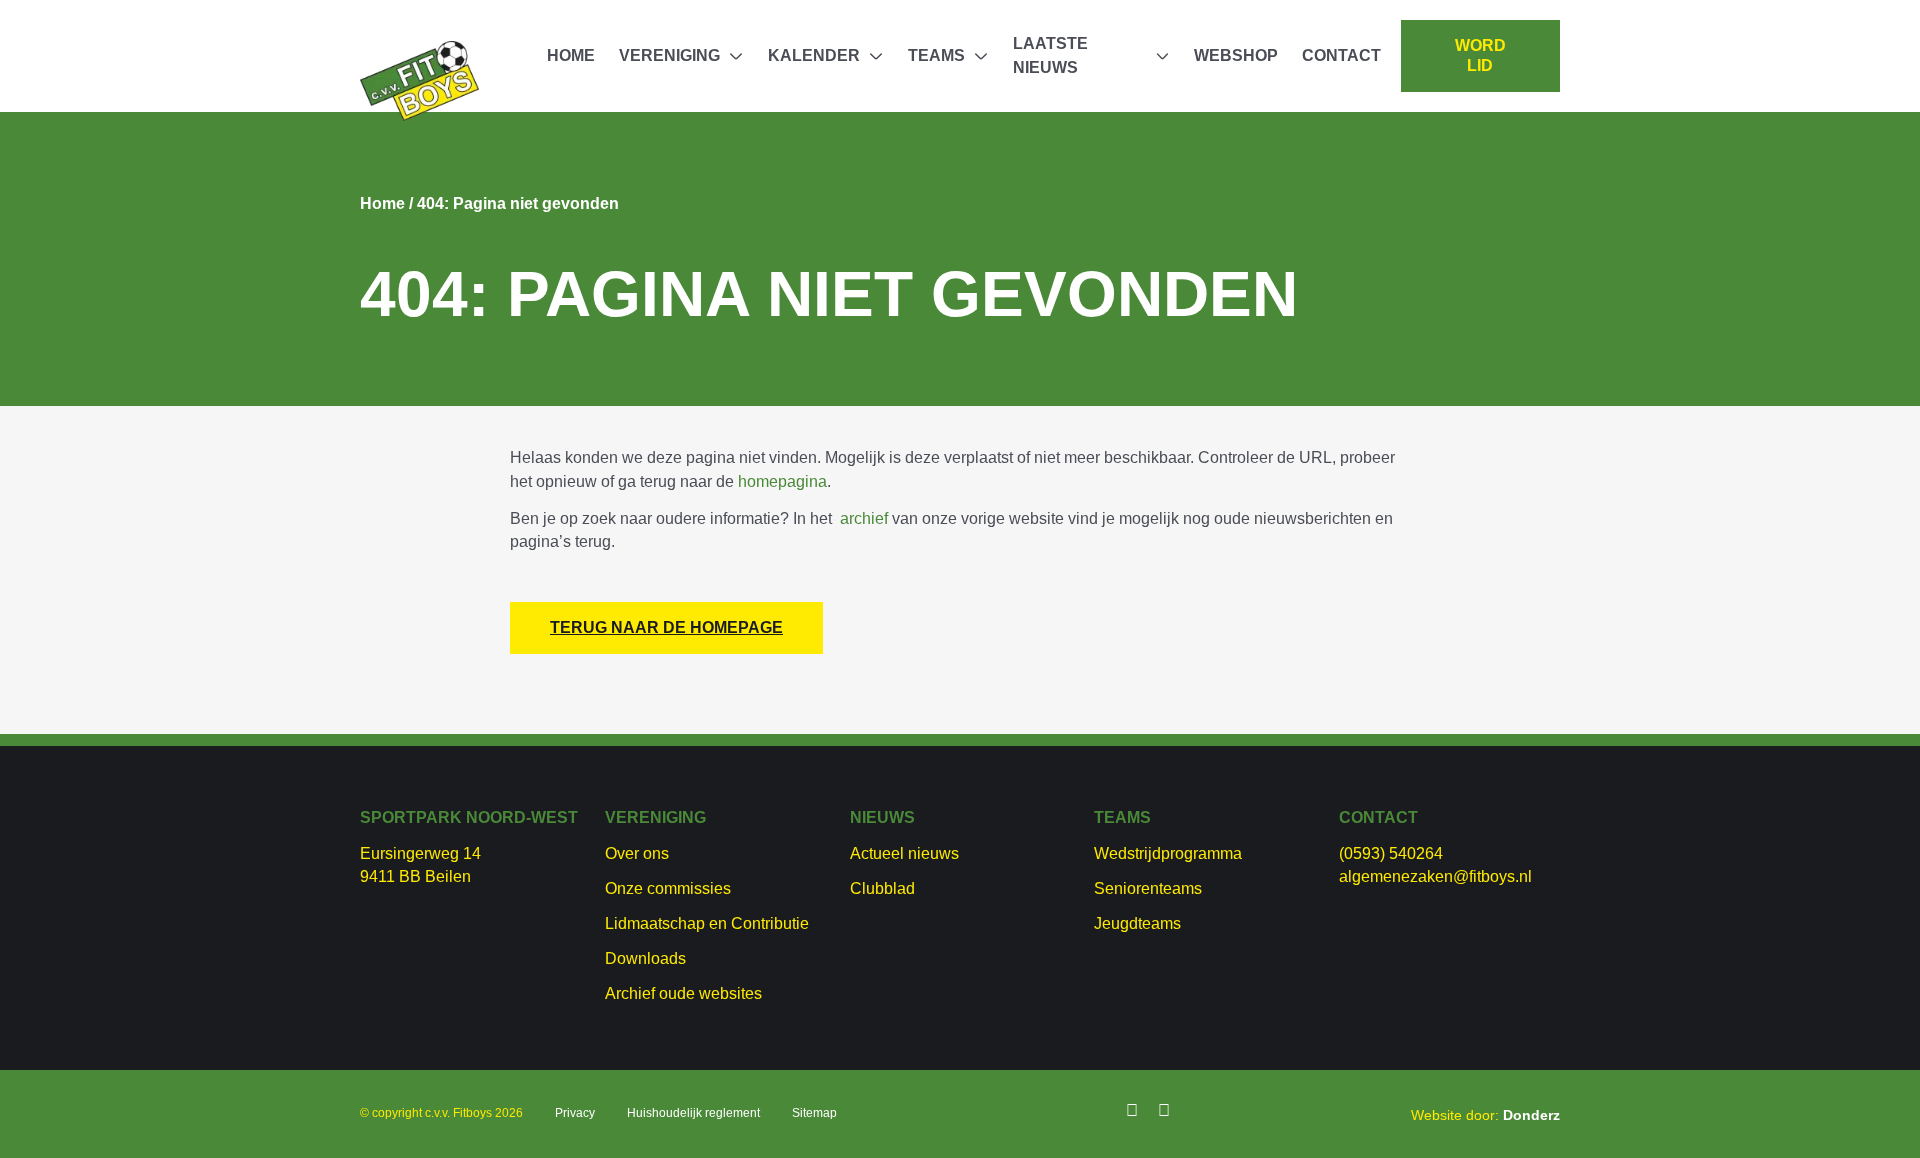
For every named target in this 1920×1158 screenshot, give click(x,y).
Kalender (814, 55)
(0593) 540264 (1391, 853)
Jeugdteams (1137, 923)
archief (864, 518)
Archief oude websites (683, 993)
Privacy (575, 1113)
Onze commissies (668, 888)
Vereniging (669, 55)
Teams (936, 55)
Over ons (637, 853)
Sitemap (814, 1113)
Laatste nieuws (1050, 55)
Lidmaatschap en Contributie (707, 923)
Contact (1341, 55)
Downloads (645, 958)
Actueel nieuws (904, 853)
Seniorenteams (1148, 888)
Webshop (1236, 55)
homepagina (782, 481)
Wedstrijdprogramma (1168, 853)
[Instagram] (1164, 1111)
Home (571, 55)
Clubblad (882, 888)
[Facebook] (1132, 1111)
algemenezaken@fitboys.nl (1435, 876)
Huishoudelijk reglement (693, 1113)
